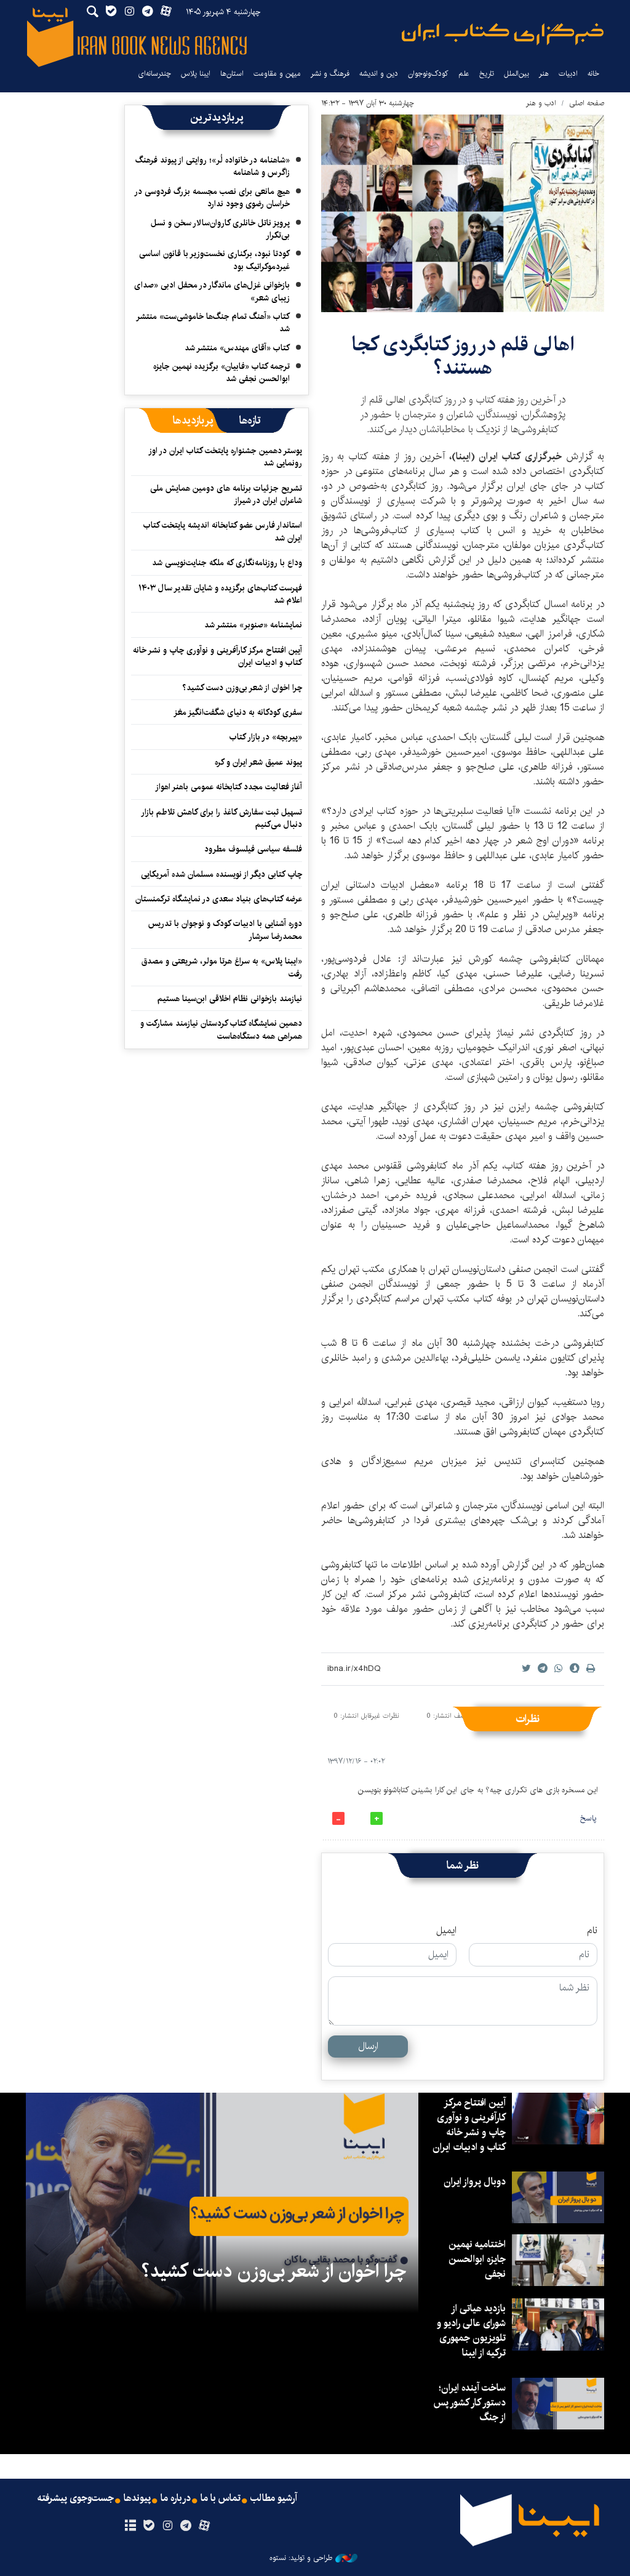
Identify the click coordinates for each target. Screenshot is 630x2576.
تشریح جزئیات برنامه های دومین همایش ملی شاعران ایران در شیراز (226, 494)
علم (464, 74)
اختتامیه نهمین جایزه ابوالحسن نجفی (477, 2259)
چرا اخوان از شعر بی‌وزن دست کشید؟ (242, 688)
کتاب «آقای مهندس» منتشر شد (237, 348)
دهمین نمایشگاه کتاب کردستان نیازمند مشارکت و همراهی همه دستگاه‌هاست (221, 1029)
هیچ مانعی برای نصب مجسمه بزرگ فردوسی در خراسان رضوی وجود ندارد (213, 198)
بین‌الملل (516, 74)
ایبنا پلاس (196, 74)
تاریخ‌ (487, 74)
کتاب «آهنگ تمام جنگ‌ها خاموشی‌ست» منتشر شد (213, 323)
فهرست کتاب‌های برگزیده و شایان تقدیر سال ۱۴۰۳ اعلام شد (220, 594)
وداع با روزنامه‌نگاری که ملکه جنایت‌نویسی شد (227, 563)
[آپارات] (205, 2526)
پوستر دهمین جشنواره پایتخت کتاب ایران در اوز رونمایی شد (226, 457)
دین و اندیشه (379, 74)
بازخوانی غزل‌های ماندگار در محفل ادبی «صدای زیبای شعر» (212, 291)
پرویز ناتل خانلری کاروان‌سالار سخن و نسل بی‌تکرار (220, 229)
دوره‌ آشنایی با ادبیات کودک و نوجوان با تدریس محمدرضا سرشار (225, 930)
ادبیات (568, 74)
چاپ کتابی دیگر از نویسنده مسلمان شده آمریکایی (221, 874)
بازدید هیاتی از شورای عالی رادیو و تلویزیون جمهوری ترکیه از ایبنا (471, 2331)
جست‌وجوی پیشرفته (76, 2498)
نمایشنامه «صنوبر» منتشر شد (253, 625)
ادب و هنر (541, 103)
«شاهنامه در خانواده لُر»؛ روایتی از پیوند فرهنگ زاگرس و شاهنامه (213, 166)
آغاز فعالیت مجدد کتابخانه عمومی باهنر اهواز (229, 787)
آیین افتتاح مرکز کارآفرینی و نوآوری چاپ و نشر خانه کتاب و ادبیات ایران (217, 656)
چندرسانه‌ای (154, 74)
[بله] (149, 2526)
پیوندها (137, 2498)
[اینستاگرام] (167, 2526)
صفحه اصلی (587, 103)
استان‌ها (232, 74)
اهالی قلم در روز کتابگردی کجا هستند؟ (463, 356)
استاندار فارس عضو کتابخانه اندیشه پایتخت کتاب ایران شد (223, 531)
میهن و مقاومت (277, 74)
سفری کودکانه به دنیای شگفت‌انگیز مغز (238, 712)
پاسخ (588, 1818)
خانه (593, 74)
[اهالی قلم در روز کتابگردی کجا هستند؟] (463, 213)
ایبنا (503, 34)
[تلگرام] (186, 2526)
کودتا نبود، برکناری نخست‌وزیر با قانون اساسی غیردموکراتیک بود (214, 260)
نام (592, 1931)
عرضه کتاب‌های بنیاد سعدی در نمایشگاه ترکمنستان (219, 899)
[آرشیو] (130, 2526)
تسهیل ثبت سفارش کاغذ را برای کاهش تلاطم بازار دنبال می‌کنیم (222, 818)
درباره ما (176, 2498)
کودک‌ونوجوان (428, 74)
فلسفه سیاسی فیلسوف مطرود (253, 849)
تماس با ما (221, 2498)
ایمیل (446, 1931)
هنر (544, 74)
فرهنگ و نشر (330, 74)
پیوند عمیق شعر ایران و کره (258, 762)
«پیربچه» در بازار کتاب (266, 737)
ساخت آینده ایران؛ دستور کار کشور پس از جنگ (469, 2403)
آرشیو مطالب (274, 2498)
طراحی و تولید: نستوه (301, 2558)
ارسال (368, 2046)
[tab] (250, 421)
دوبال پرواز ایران (475, 2182)
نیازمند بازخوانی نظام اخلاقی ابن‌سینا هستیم (230, 999)
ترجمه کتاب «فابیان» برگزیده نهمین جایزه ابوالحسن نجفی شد (221, 372)
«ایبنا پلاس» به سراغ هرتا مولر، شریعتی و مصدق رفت (222, 967)
